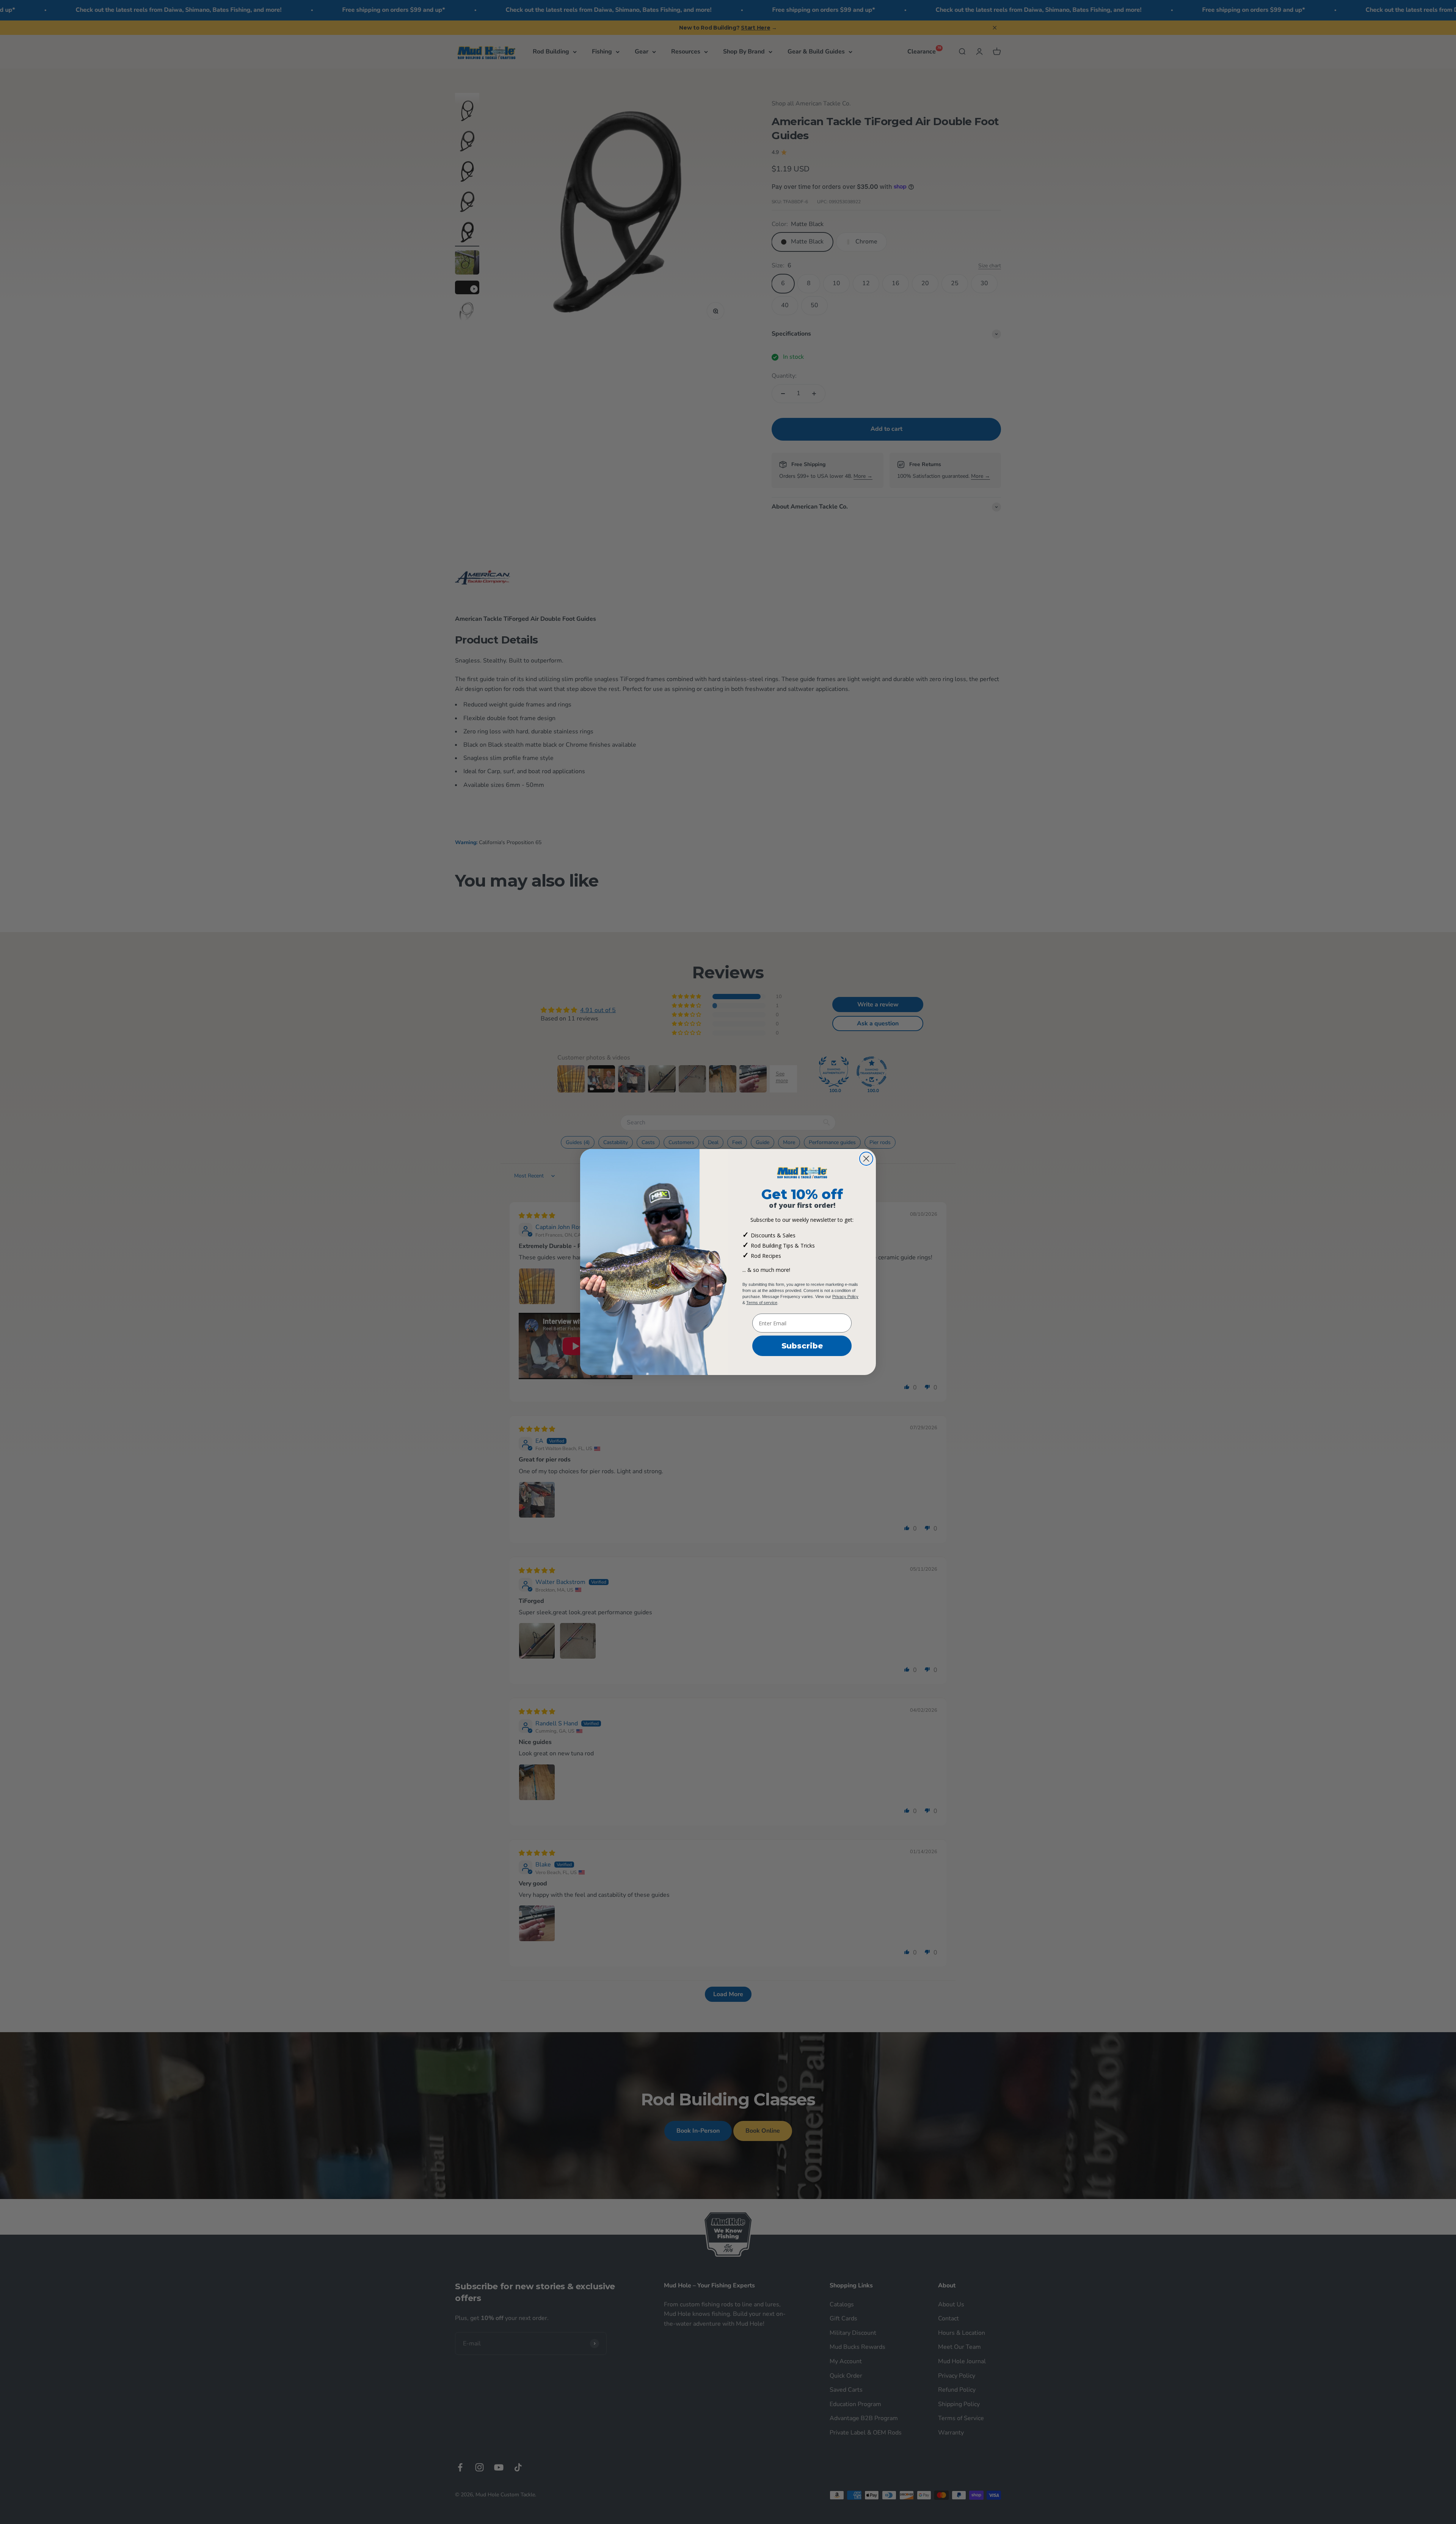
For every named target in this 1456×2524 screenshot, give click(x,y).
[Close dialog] (866, 1159)
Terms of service (762, 1303)
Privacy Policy (845, 1297)
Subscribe (802, 1346)
